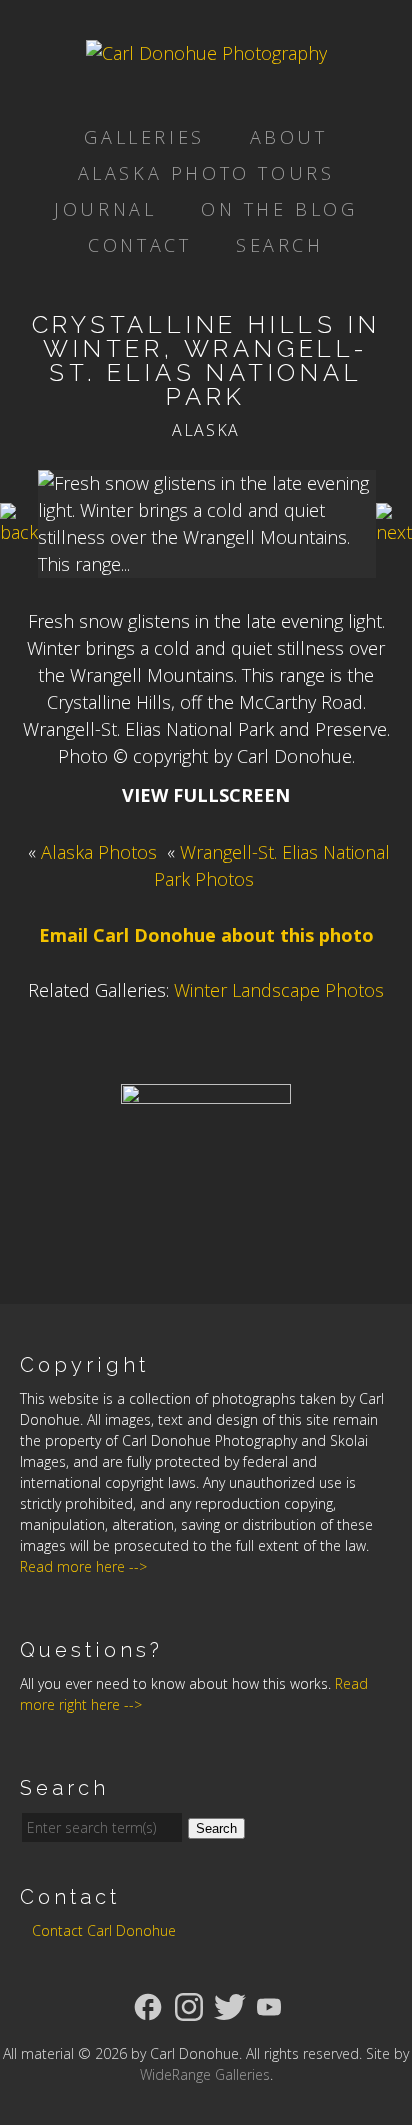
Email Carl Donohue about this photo (206, 935)
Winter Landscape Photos (279, 990)
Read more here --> (83, 1566)
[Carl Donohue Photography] (206, 53)
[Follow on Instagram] (189, 2005)
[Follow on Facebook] (148, 2005)
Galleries (144, 137)
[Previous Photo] (19, 532)
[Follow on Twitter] (230, 2005)
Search (280, 245)
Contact (139, 245)
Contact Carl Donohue (104, 1930)
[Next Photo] (394, 532)
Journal (105, 209)
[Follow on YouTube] (269, 2005)
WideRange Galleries (205, 2074)
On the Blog (279, 209)
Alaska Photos (99, 852)
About (289, 137)
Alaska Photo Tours (206, 173)
